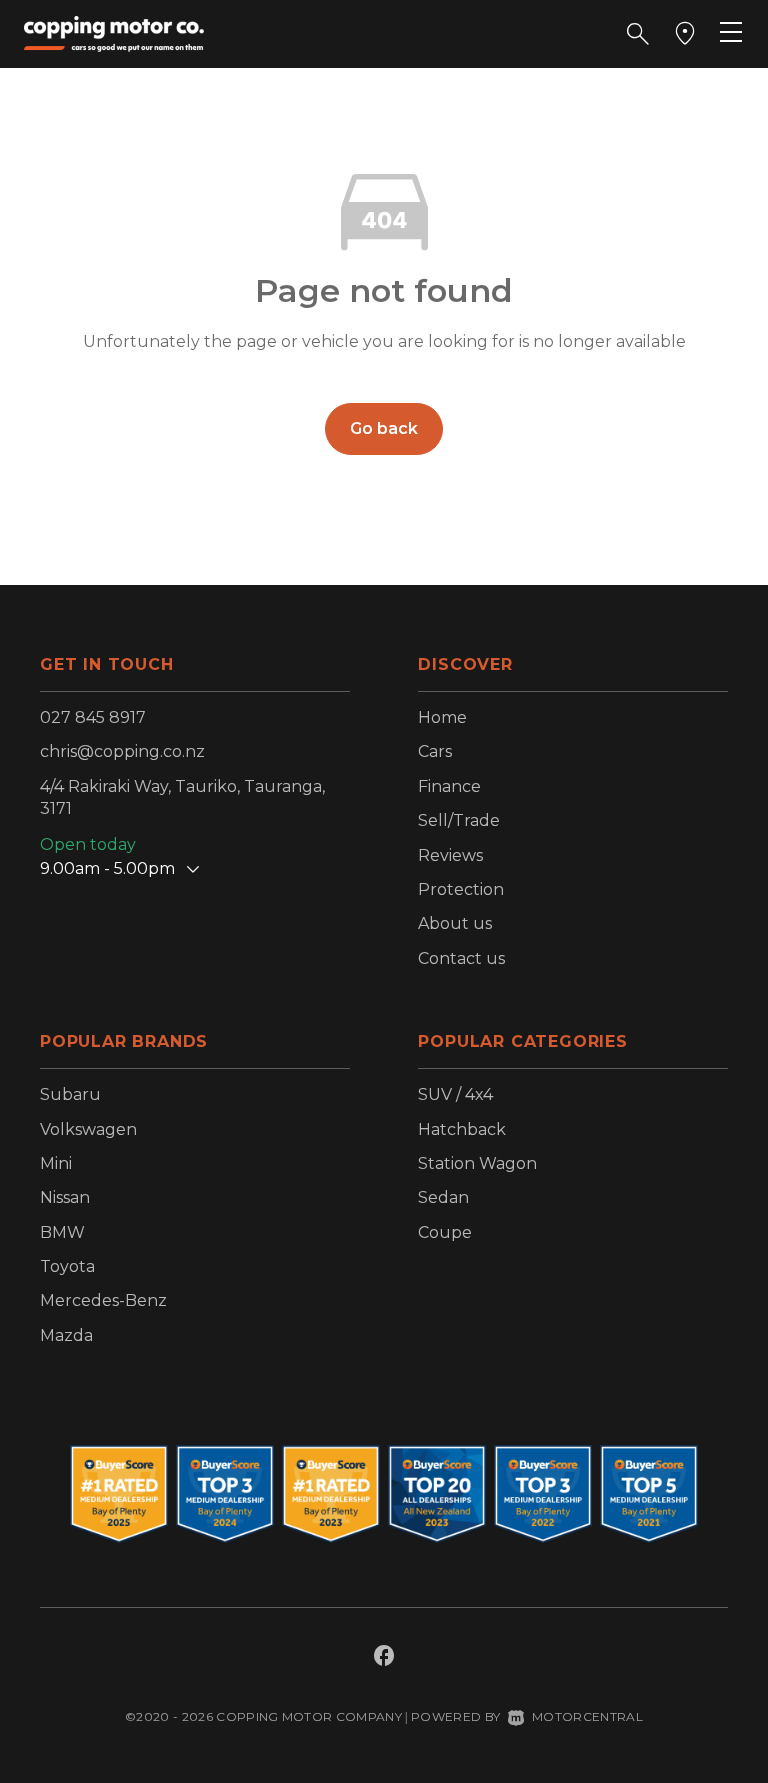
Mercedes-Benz (103, 1300)
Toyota (67, 1266)
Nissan (65, 1197)
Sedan (443, 1197)
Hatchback (462, 1129)
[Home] (114, 32)
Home (442, 717)
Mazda (66, 1335)
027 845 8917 (93, 717)
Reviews (450, 855)
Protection (461, 889)
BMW (62, 1232)
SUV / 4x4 (455, 1094)
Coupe (445, 1232)
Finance (449, 786)
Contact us (461, 958)
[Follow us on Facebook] (384, 1658)
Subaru (70, 1094)
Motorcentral (587, 1716)
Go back (384, 428)
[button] (638, 34)
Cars (435, 751)
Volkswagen (88, 1129)
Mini (56, 1163)
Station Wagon (477, 1163)
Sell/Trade (459, 820)
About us (455, 923)
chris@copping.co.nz (122, 751)
